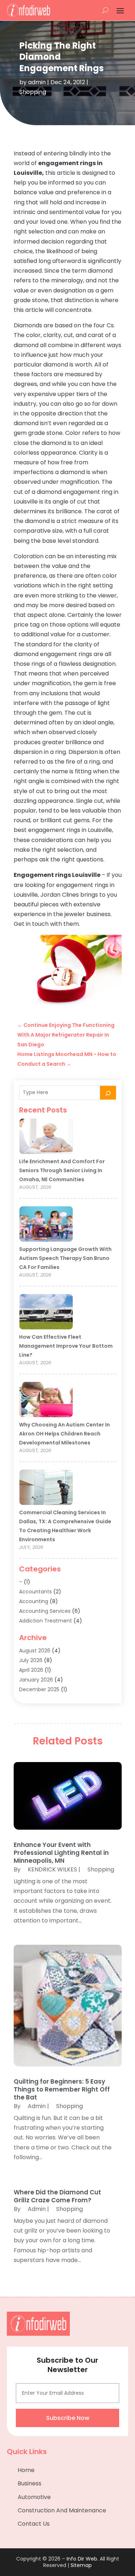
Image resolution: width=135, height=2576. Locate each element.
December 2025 (39, 1689)
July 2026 (31, 1660)
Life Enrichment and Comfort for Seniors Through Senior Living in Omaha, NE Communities (62, 1170)
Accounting (34, 1601)
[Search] (108, 1093)
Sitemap (81, 2565)
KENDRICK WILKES (52, 1869)
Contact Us (34, 2524)
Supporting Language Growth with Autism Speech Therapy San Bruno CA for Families (65, 1258)
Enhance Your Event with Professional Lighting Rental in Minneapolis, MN (61, 1853)
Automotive (34, 2497)
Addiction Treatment (46, 1621)
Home (26, 2470)
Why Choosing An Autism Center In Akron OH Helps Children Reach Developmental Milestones (64, 1434)
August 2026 (35, 1651)
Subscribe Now (68, 2418)
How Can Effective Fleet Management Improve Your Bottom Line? (66, 1346)
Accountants (35, 1592)
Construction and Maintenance (62, 2510)
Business (30, 2483)
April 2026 (31, 1670)
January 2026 (36, 1680)
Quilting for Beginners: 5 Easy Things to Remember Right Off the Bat (62, 2089)
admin (37, 82)
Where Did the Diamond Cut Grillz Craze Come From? (57, 2196)
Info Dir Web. (82, 2559)
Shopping (33, 92)
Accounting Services (45, 1611)
